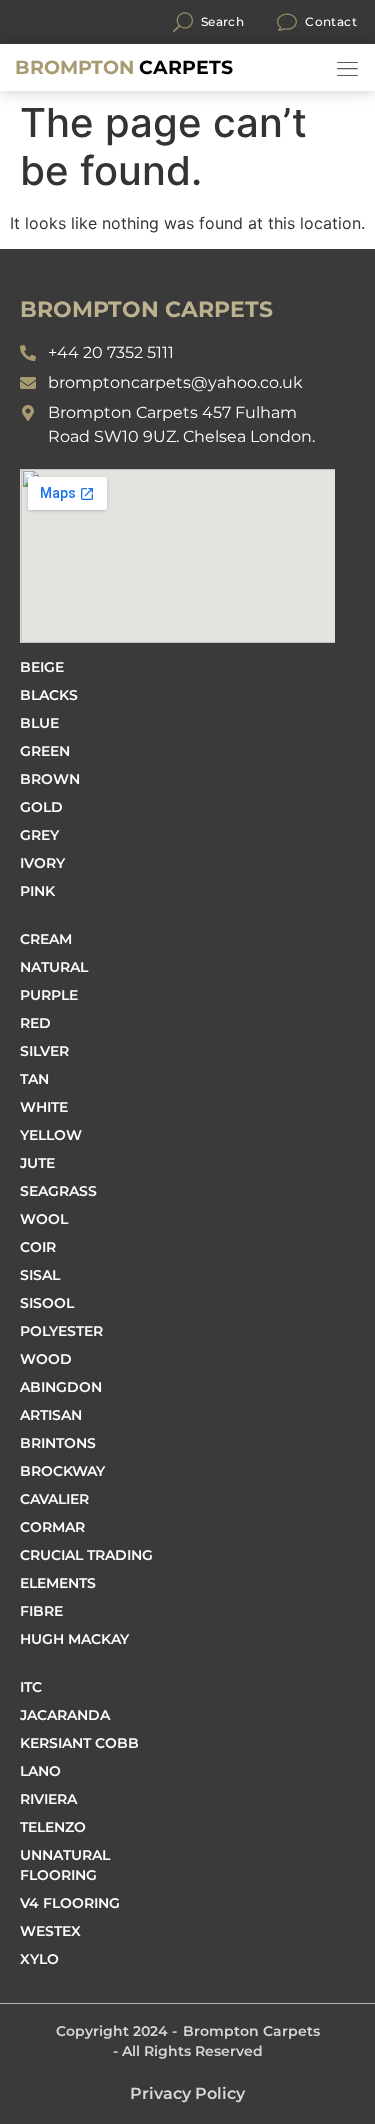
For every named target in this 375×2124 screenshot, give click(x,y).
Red (35, 1023)
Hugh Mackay (74, 1639)
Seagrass (58, 1191)
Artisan (51, 1415)
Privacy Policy (187, 2093)
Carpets (124, 67)
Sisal (40, 1275)
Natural (54, 967)
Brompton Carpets (251, 2031)
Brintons (58, 1443)
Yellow (51, 1135)
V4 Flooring (70, 1903)
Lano (40, 1771)
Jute (37, 1163)
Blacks (49, 695)
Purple (49, 995)
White (44, 1107)
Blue (39, 723)
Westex (50, 1931)
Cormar (52, 1527)
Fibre (41, 1611)
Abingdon (61, 1387)
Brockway (62, 1471)
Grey (39, 835)
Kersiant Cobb (79, 1743)
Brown (50, 779)
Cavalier (54, 1499)
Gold (41, 807)
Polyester (61, 1331)
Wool (44, 1219)
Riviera (48, 1799)
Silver (44, 1051)
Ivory (42, 863)
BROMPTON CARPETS (146, 309)
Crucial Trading (86, 1555)
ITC (31, 1687)
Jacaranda (65, 1715)
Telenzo (53, 1827)
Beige (42, 667)
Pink (37, 891)
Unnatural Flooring (65, 1865)
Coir (38, 1247)
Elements (58, 1583)
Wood (46, 1359)
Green (45, 751)
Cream (46, 939)
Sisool (47, 1303)
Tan (34, 1079)
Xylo (39, 1959)
